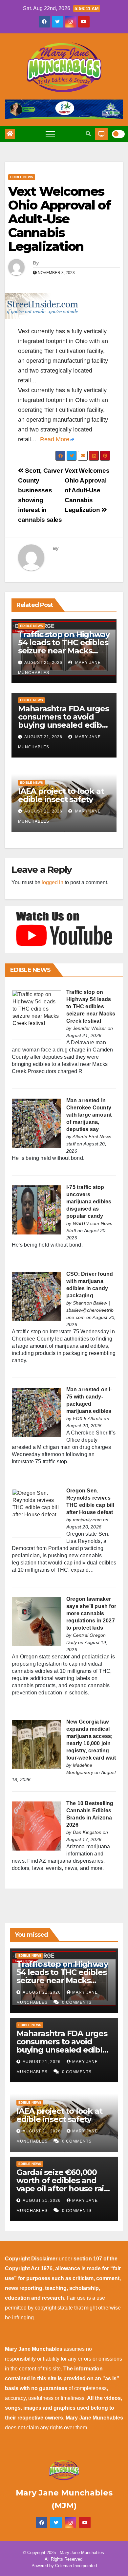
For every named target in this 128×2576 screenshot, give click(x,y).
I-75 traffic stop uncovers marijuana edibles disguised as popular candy (89, 1202)
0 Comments (77, 2002)
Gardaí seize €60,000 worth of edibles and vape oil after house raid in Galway (63, 2184)
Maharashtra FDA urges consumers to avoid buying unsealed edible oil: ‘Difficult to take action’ (64, 725)
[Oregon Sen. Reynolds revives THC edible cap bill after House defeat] (36, 1513)
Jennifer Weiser (90, 1028)
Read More (55, 439)
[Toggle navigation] (50, 134)
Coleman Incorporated (76, 2566)
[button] (88, 134)
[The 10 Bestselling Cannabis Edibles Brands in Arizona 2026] (36, 1826)
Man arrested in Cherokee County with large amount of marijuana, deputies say (89, 1115)
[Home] (10, 134)
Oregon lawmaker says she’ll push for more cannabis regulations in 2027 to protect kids (91, 1613)
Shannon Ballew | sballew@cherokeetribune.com (90, 1310)
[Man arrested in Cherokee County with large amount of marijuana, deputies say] (36, 1123)
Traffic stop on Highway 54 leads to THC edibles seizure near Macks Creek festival (64, 647)
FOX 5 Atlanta (88, 1418)
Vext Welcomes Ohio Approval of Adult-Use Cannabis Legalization (59, 219)
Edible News (22, 177)
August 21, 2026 (43, 663)
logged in (53, 882)
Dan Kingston (87, 1832)
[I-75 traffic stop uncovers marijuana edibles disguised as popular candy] (36, 1209)
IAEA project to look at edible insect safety (61, 795)
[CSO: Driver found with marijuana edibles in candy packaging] (36, 1296)
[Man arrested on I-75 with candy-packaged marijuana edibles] (36, 1412)
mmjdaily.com (87, 1520)
